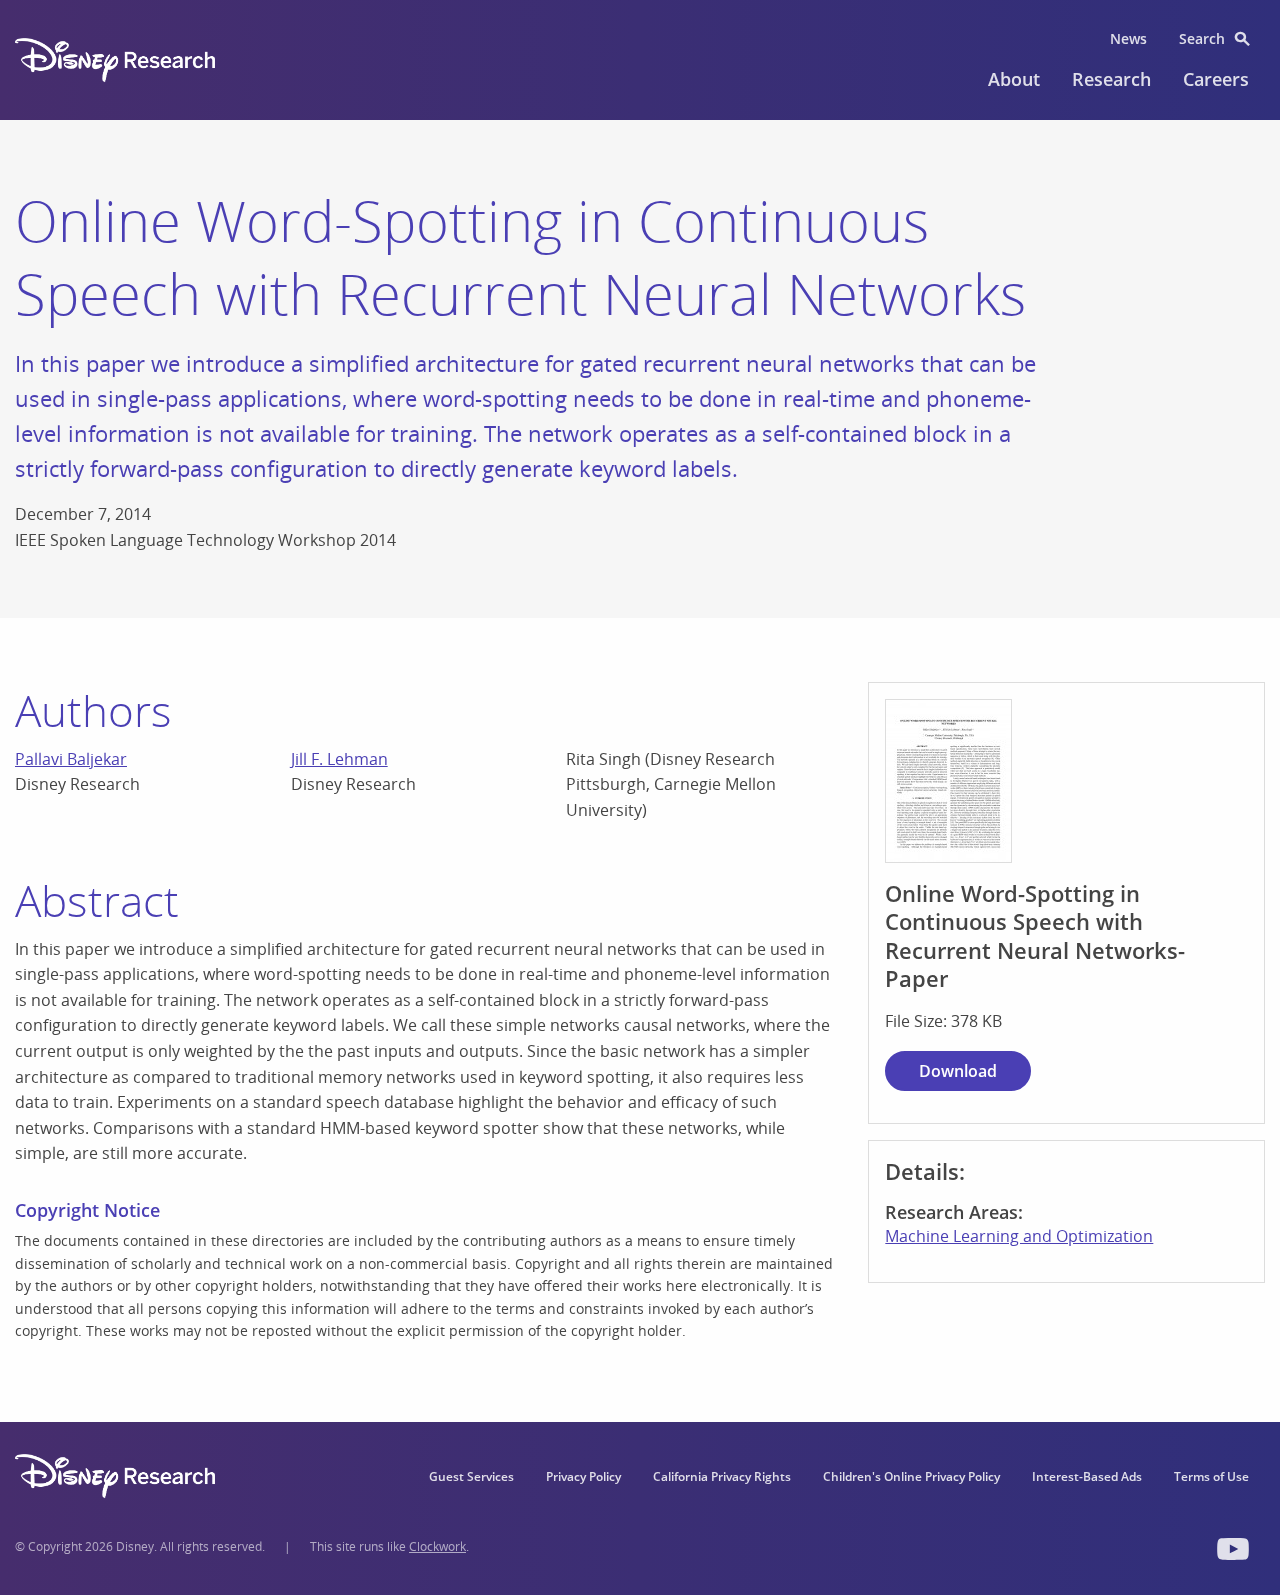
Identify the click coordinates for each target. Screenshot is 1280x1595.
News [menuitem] (1128, 38)
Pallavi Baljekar (71, 759)
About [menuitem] (1014, 79)
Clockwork (437, 1546)
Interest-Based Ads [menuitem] (1087, 1476)
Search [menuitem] (1202, 38)
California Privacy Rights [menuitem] (722, 1476)
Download (958, 1071)
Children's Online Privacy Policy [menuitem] (911, 1476)
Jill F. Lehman (339, 759)
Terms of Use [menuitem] (1211, 1476)
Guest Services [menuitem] (471, 1476)
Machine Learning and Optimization (1019, 1236)
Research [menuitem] (1111, 79)
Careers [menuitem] (1216, 79)
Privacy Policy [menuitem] (583, 1476)
